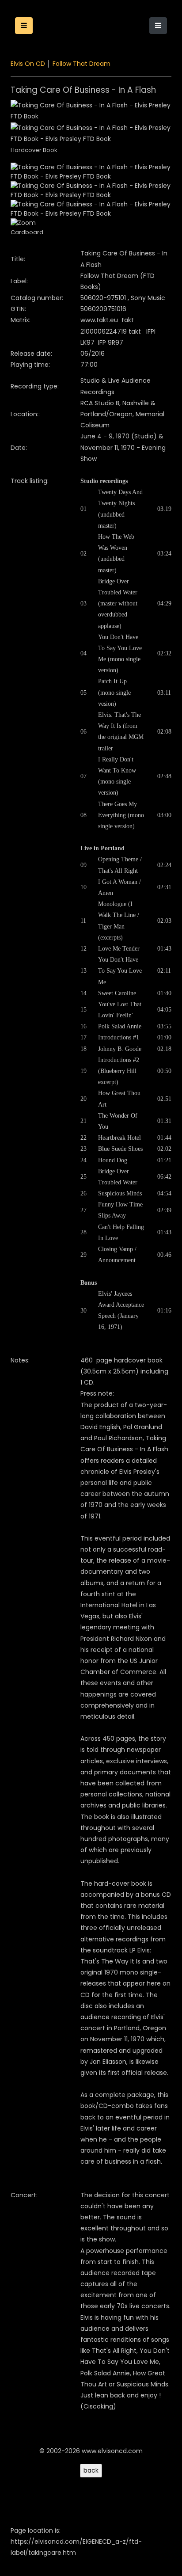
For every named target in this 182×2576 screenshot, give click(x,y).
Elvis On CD (28, 64)
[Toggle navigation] (158, 26)
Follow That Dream (82, 64)
